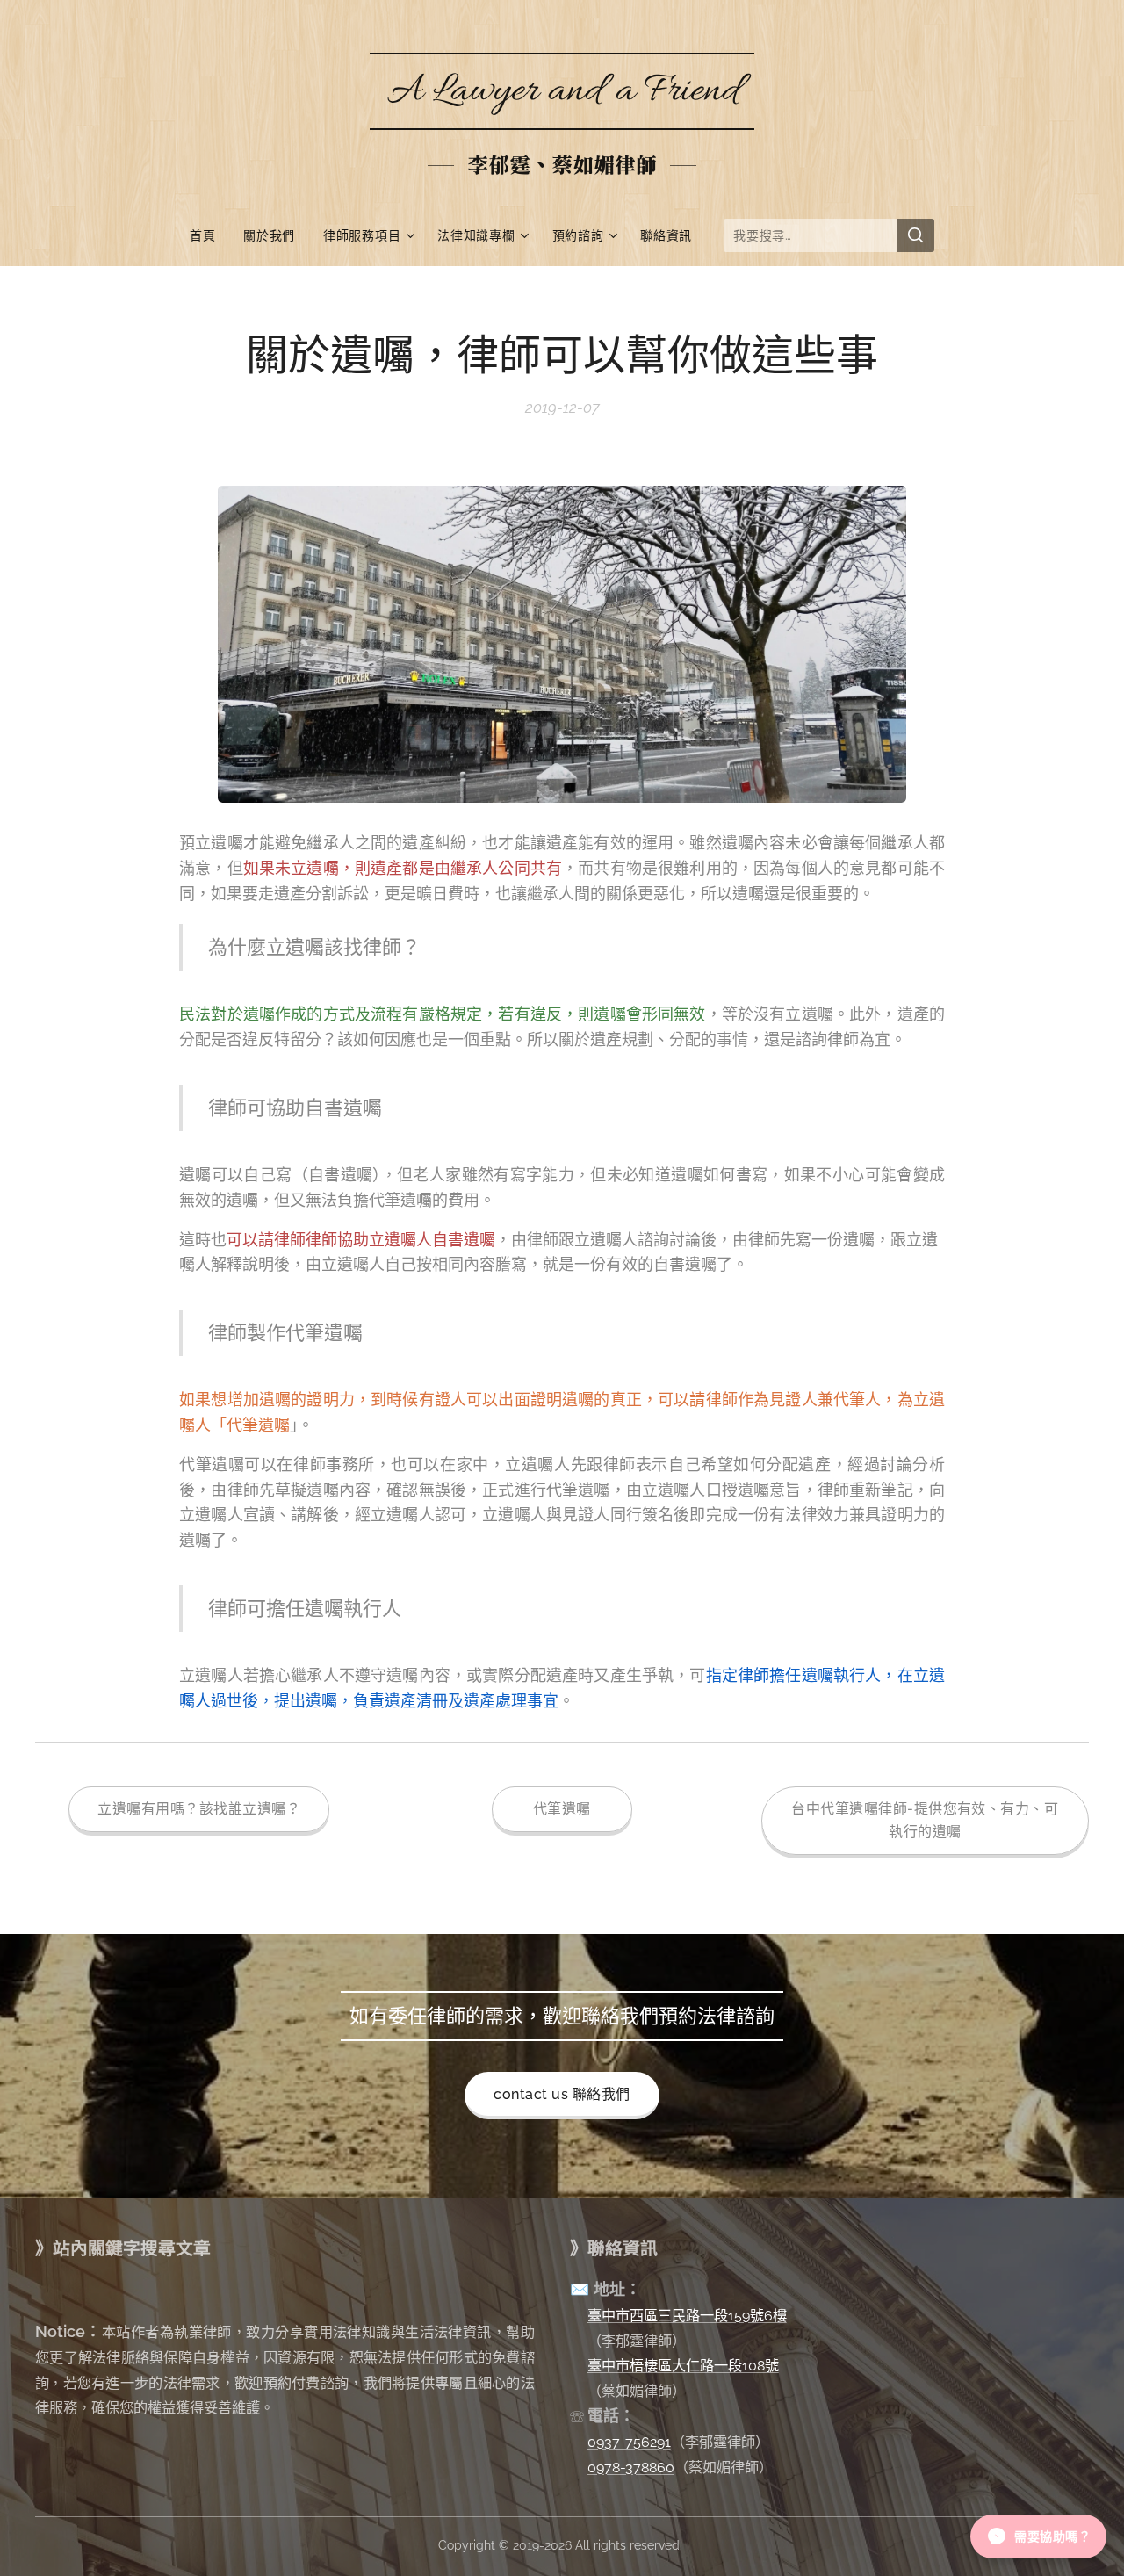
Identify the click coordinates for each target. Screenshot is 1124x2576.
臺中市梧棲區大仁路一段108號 (683, 2366)
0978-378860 (631, 2468)
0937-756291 (629, 2442)
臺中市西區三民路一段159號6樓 (687, 2316)
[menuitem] (209, 235)
